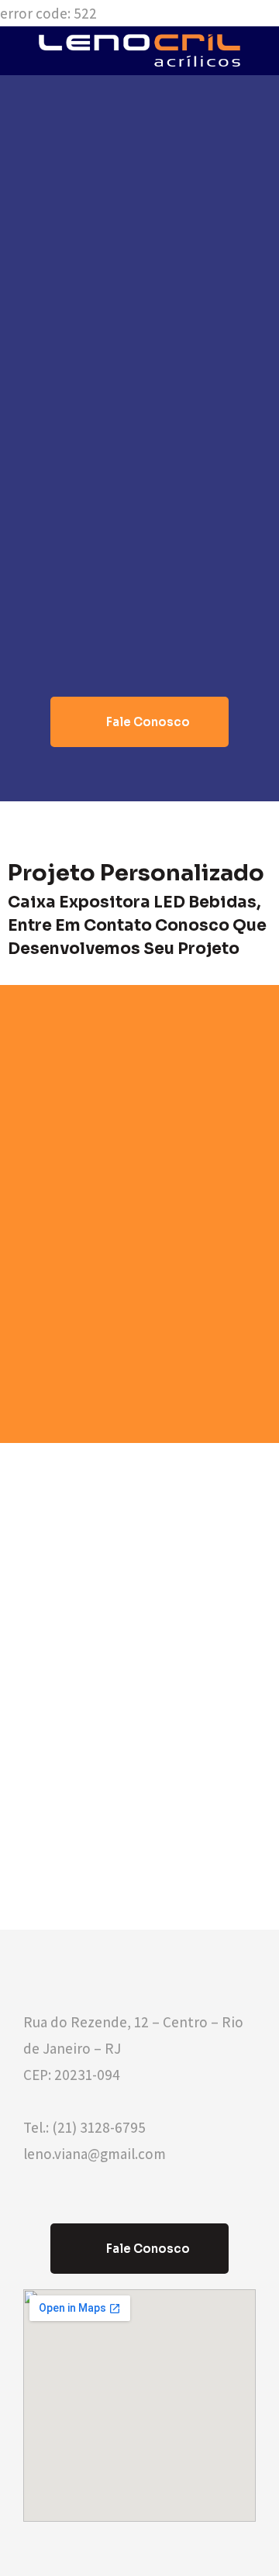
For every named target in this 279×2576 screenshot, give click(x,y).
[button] (139, 722)
